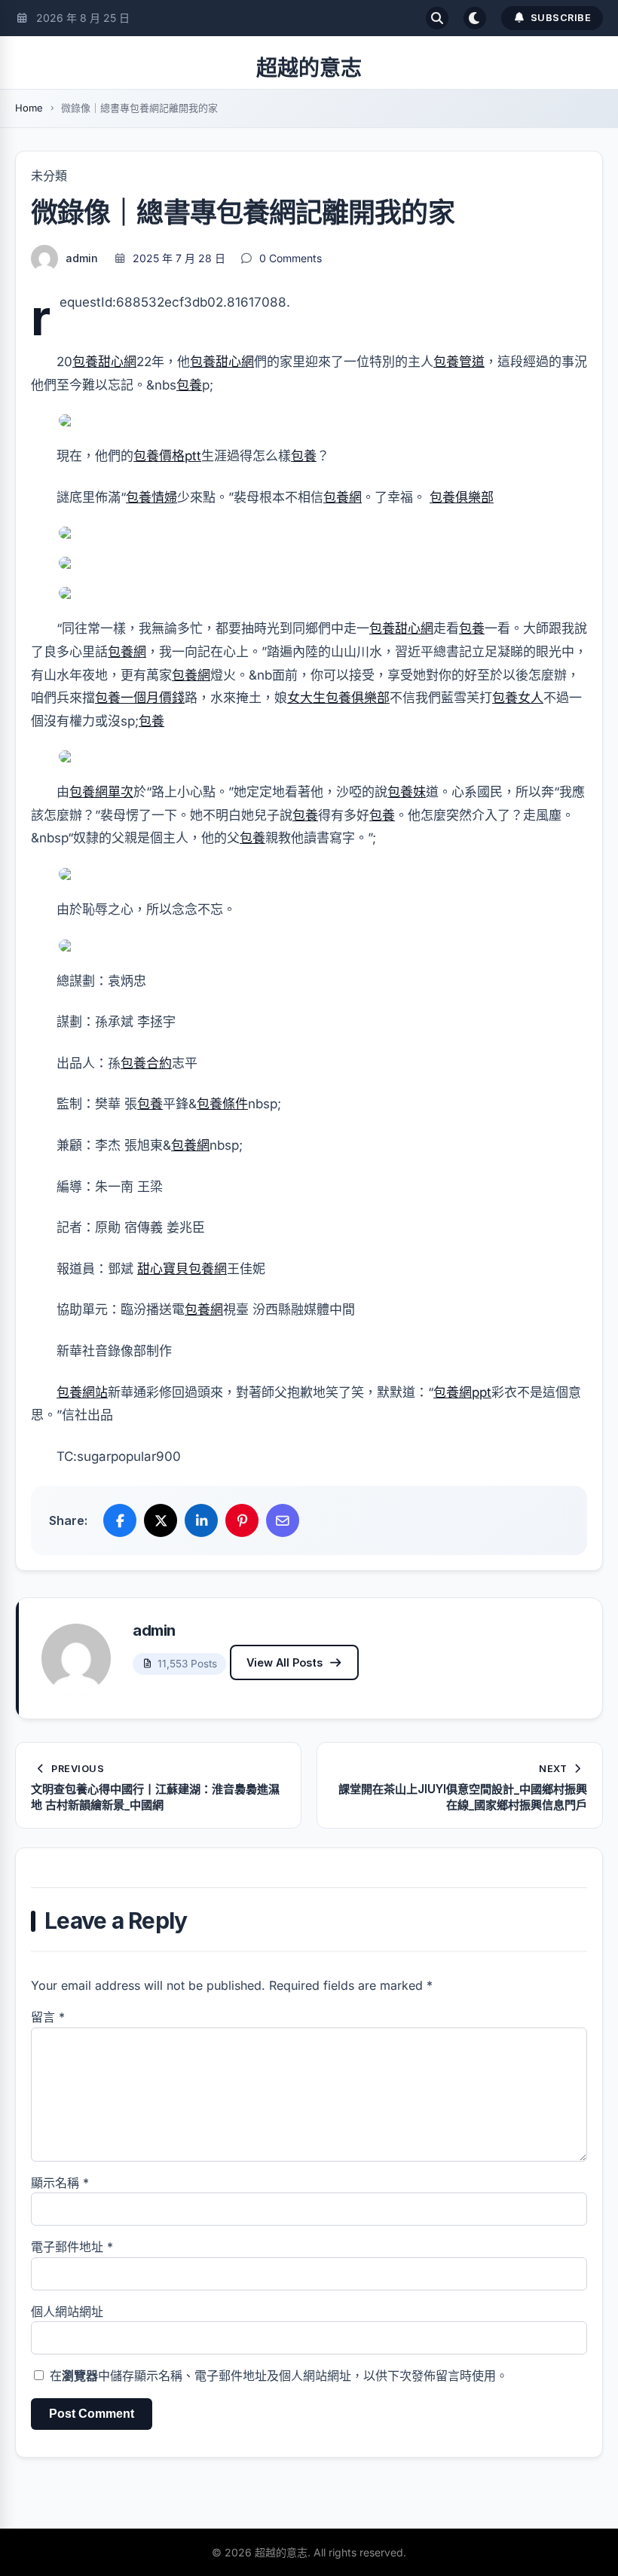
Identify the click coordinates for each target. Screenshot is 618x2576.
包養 (189, 385)
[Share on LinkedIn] (201, 1520)
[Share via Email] (283, 1520)
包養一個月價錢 (140, 698)
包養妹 (407, 792)
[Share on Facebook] (120, 1520)
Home (29, 108)
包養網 (343, 497)
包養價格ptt (167, 456)
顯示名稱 (60, 2183)
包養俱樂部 (462, 497)
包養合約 (146, 1063)
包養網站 (82, 1392)
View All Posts (285, 1662)
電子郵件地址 (72, 2247)
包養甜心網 (104, 362)
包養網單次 (101, 792)
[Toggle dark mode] (475, 18)
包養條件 (222, 1104)
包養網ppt (462, 1392)
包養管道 (459, 362)
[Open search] (437, 18)
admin (82, 258)
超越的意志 (309, 68)
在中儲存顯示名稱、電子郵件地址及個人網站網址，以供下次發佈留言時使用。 (279, 2376)
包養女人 (518, 698)
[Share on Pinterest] (242, 1520)
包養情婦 (151, 497)
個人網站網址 (67, 2312)
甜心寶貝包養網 (182, 1269)
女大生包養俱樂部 (338, 698)
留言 (48, 2017)
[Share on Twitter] (161, 1520)
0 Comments (291, 258)
